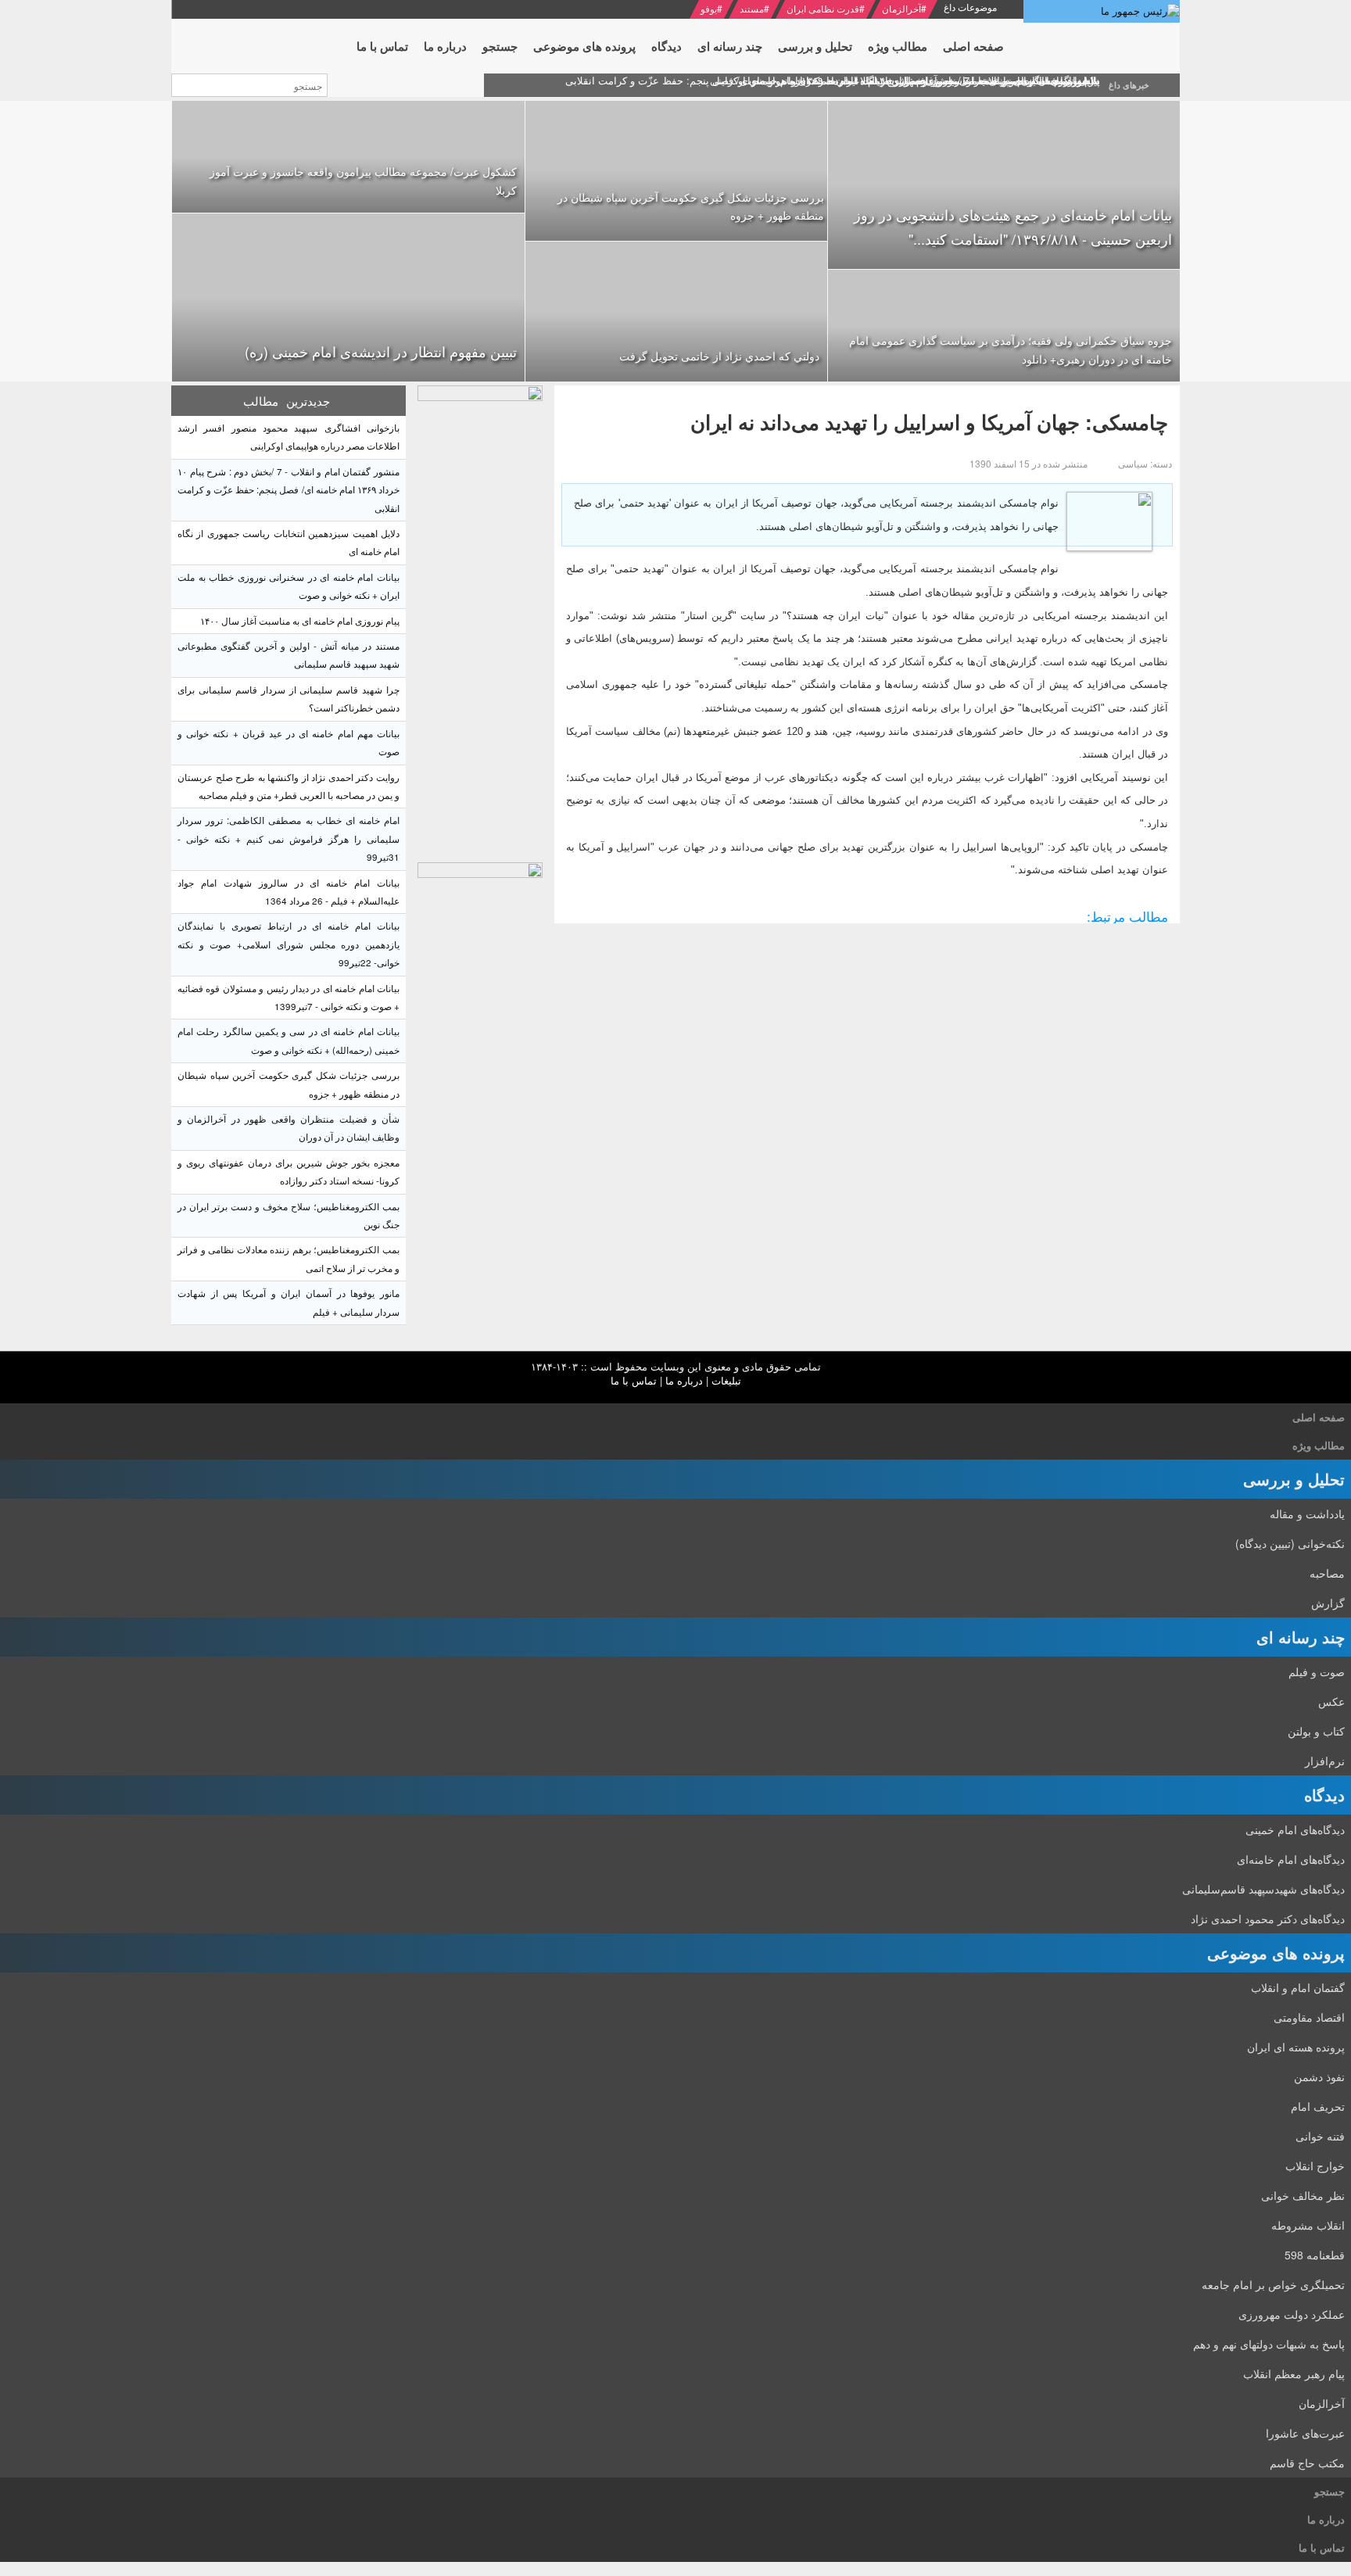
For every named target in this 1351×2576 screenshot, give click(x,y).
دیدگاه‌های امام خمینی (1295, 1829)
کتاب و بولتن (1316, 1731)
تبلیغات (726, 1380)
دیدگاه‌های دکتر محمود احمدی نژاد (1268, 1919)
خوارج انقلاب (1315, 2166)
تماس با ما (634, 1380)
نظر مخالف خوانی (1303, 2195)
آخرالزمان (901, 8)
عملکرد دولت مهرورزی (1292, 2314)
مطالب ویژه (1319, 1445)
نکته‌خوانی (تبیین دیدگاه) (1290, 1543)
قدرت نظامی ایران (823, 8)
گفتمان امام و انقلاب (1298, 1987)
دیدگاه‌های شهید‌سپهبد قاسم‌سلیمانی (1263, 1889)
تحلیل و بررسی (1294, 1479)
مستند (752, 8)
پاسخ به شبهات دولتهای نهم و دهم (1269, 2344)
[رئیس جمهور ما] (1102, 11)
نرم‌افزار (1325, 1761)
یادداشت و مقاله (1307, 1514)
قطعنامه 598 (1315, 2255)
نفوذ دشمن (1319, 2076)
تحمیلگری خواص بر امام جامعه (1273, 2284)
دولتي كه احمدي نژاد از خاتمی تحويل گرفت (719, 356)
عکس (1331, 1701)
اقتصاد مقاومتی (1309, 2017)
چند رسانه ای (1301, 1637)
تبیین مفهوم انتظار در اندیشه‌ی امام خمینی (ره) (381, 351)
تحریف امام (1318, 2106)
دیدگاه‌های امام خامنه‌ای (1291, 1859)
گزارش (1328, 1603)
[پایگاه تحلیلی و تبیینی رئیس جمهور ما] (480, 620)
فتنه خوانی (1320, 2136)
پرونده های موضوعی (1276, 1953)
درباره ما (684, 1380)
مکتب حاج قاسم (1307, 2463)
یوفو (709, 8)
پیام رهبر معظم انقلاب (1294, 2374)
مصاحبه (1327, 1573)
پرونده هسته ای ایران (1296, 2047)
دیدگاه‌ (1324, 1795)
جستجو (1329, 2491)
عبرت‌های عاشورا (1305, 2433)
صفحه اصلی (1319, 1417)
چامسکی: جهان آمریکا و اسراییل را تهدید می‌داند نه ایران (929, 422)
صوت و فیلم (1317, 1671)
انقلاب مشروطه (1308, 2225)
